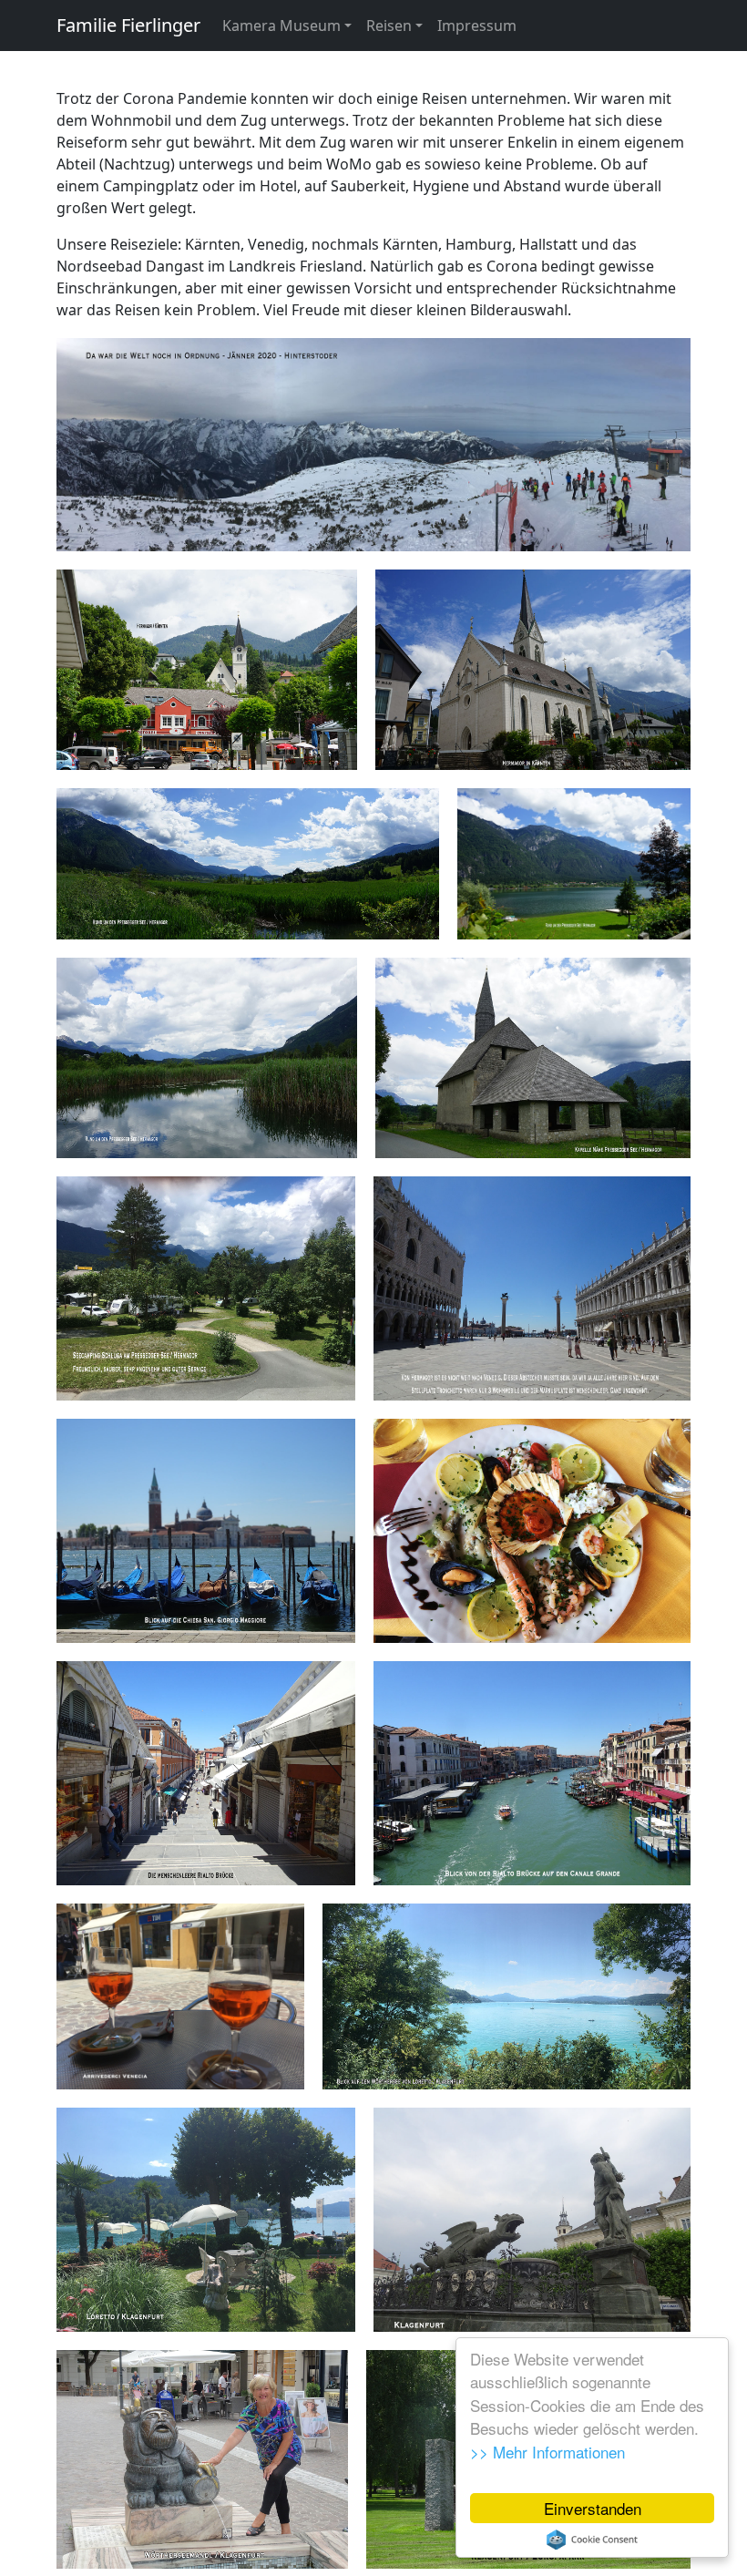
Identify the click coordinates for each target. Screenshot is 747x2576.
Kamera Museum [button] (281, 26)
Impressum (477, 26)
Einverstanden (593, 2508)
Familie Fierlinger (128, 25)
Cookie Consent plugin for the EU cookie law (592, 2540)
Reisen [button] (389, 26)
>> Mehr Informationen (547, 2452)
